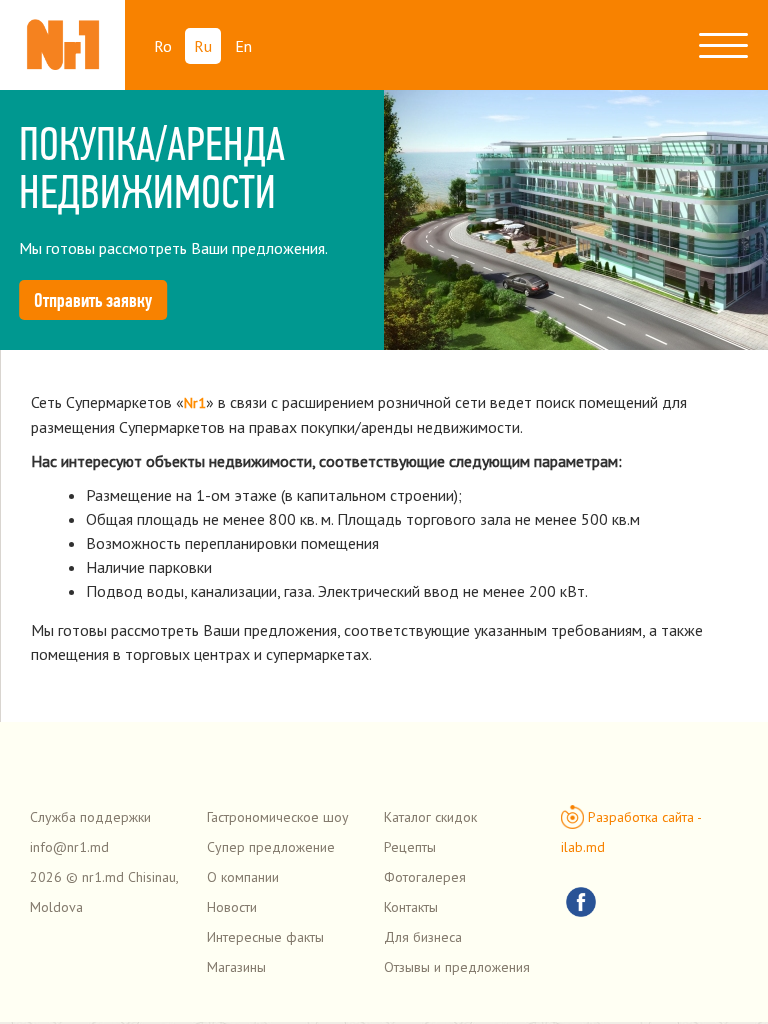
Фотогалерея (425, 877)
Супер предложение (271, 847)
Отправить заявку (93, 300)
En (243, 46)
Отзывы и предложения (457, 967)
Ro (163, 46)
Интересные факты (265, 937)
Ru (203, 46)
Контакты (411, 907)
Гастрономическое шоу (278, 817)
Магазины (236, 967)
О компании (243, 877)
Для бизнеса (423, 937)
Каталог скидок (430, 817)
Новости (232, 907)
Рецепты (410, 847)
